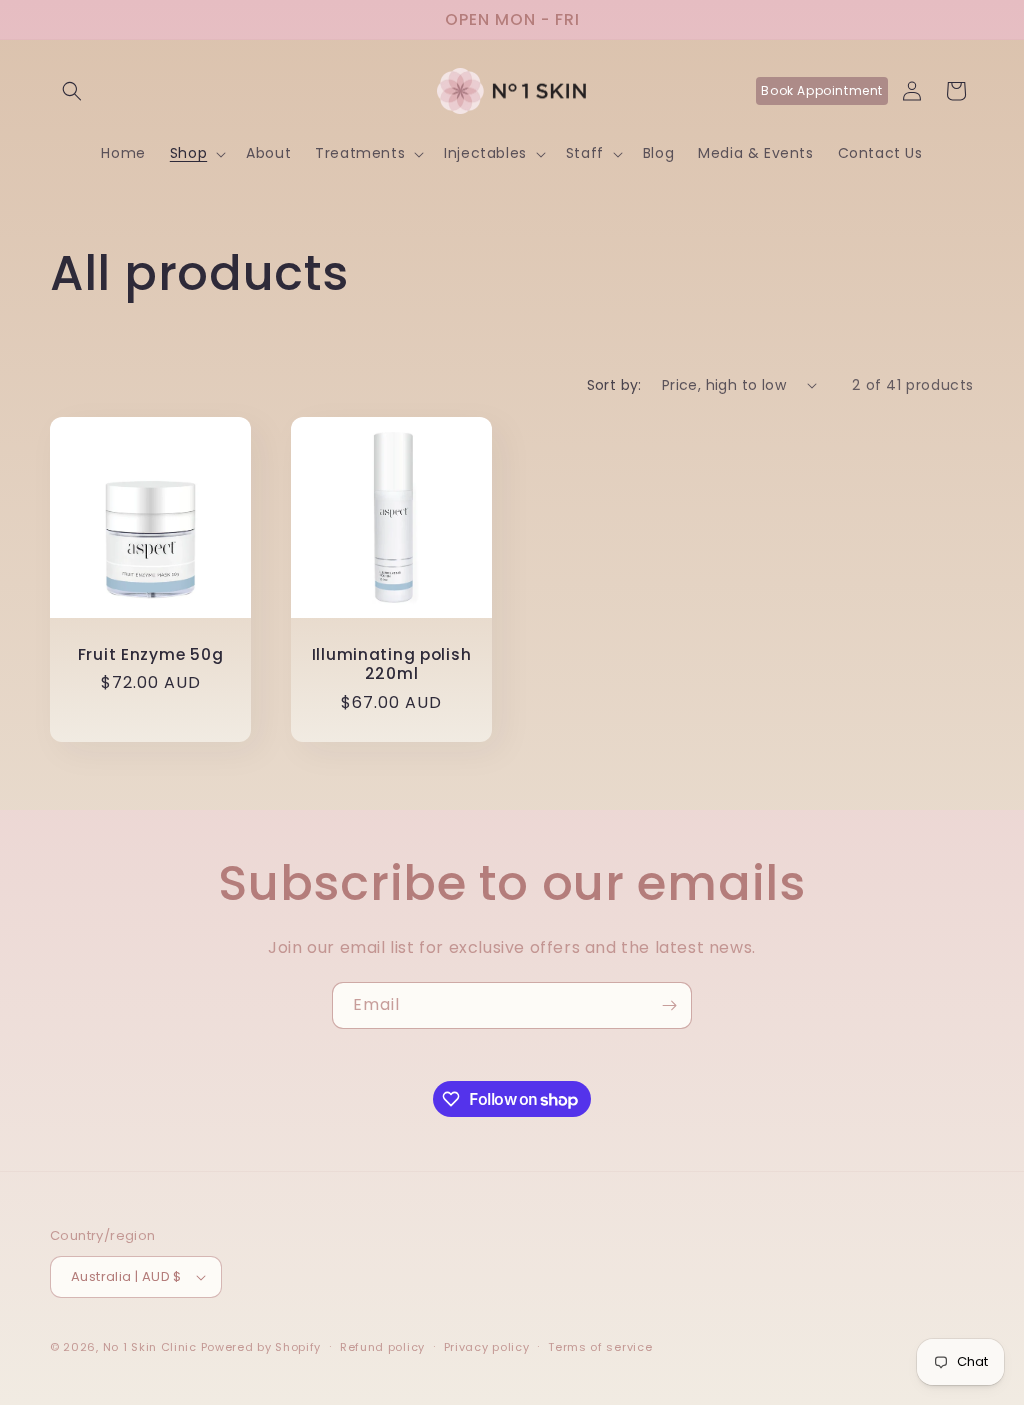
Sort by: (614, 385)
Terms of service (600, 1347)
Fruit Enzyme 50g (151, 654)
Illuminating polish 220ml (392, 664)
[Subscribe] (669, 1005)
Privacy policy (487, 1347)
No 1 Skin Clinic (150, 1347)
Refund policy (382, 1347)
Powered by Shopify (261, 1347)
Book (822, 90)
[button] (72, 91)
